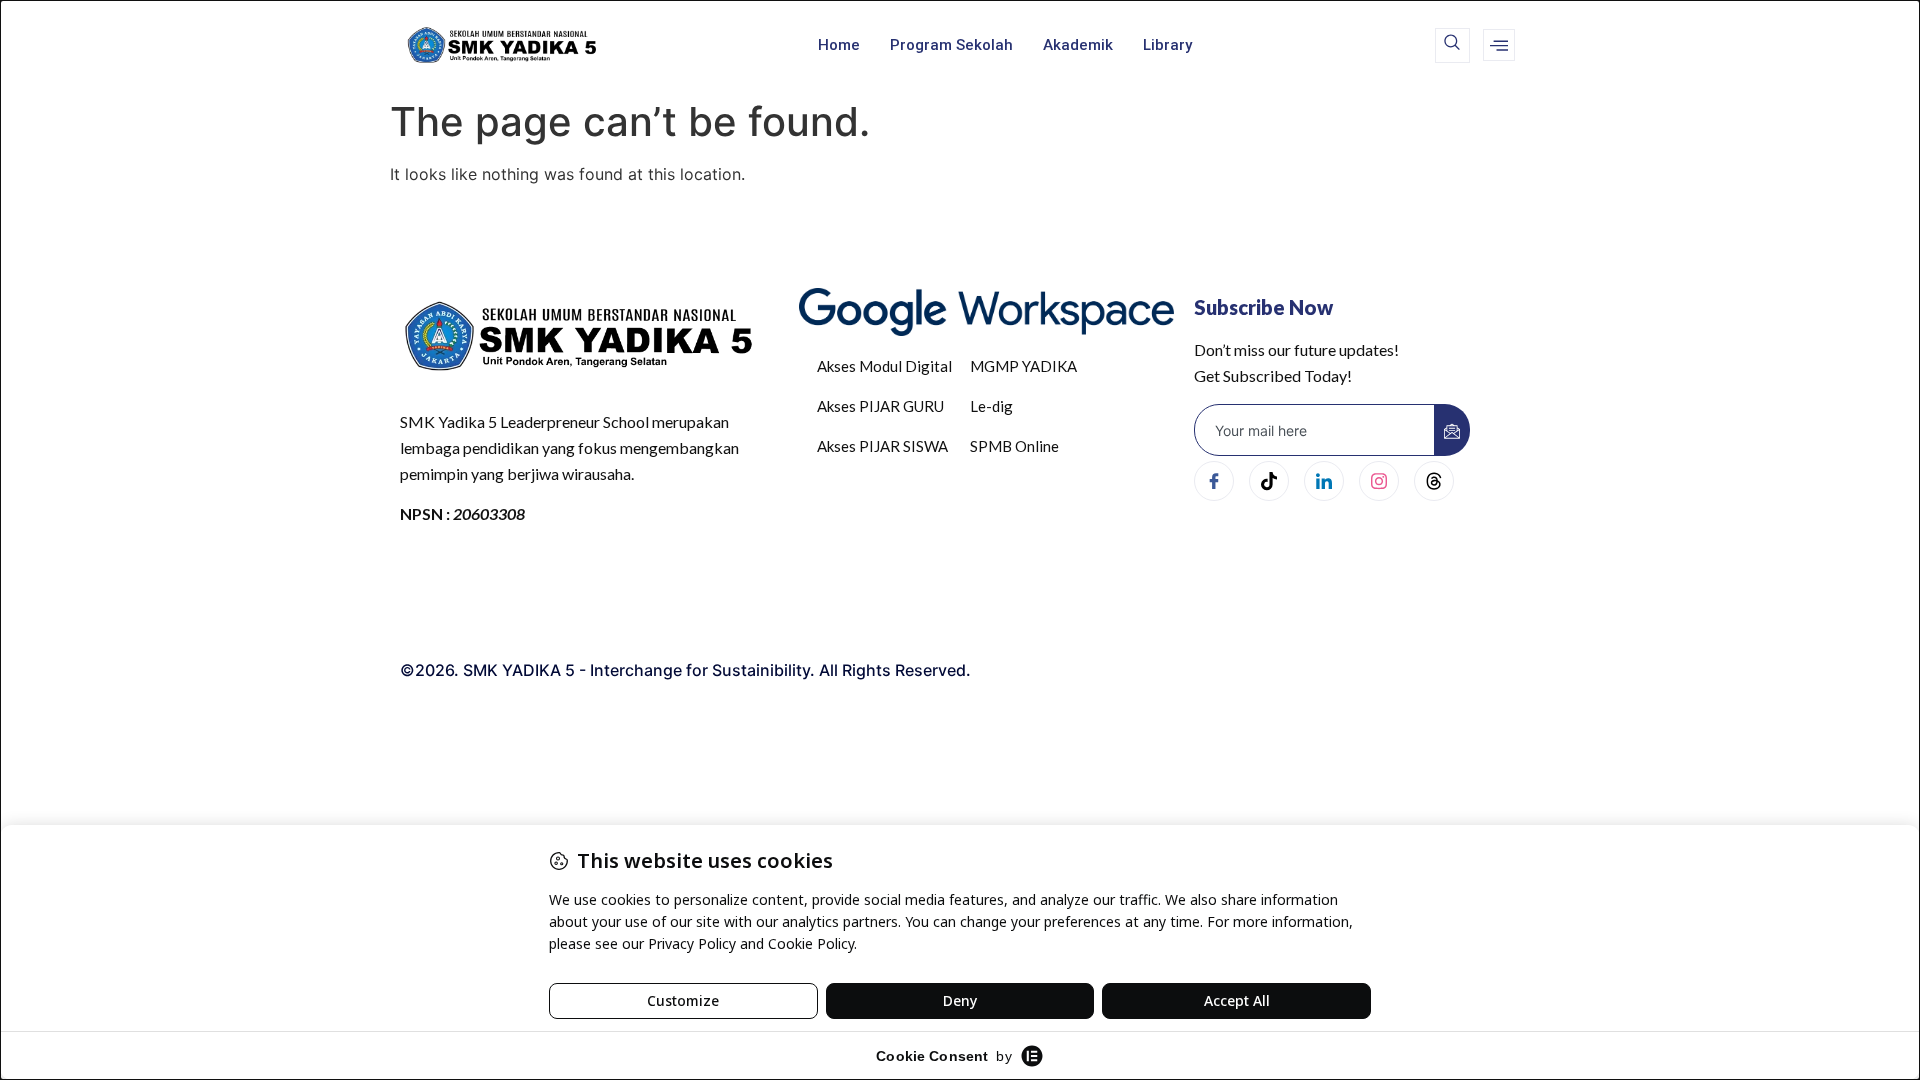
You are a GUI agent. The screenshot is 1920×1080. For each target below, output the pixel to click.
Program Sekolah (951, 45)
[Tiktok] (1269, 481)
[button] (1452, 45)
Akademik (1078, 45)
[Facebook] (1214, 481)
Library (1167, 45)
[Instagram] (1379, 481)
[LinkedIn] (1324, 481)
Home (839, 45)
